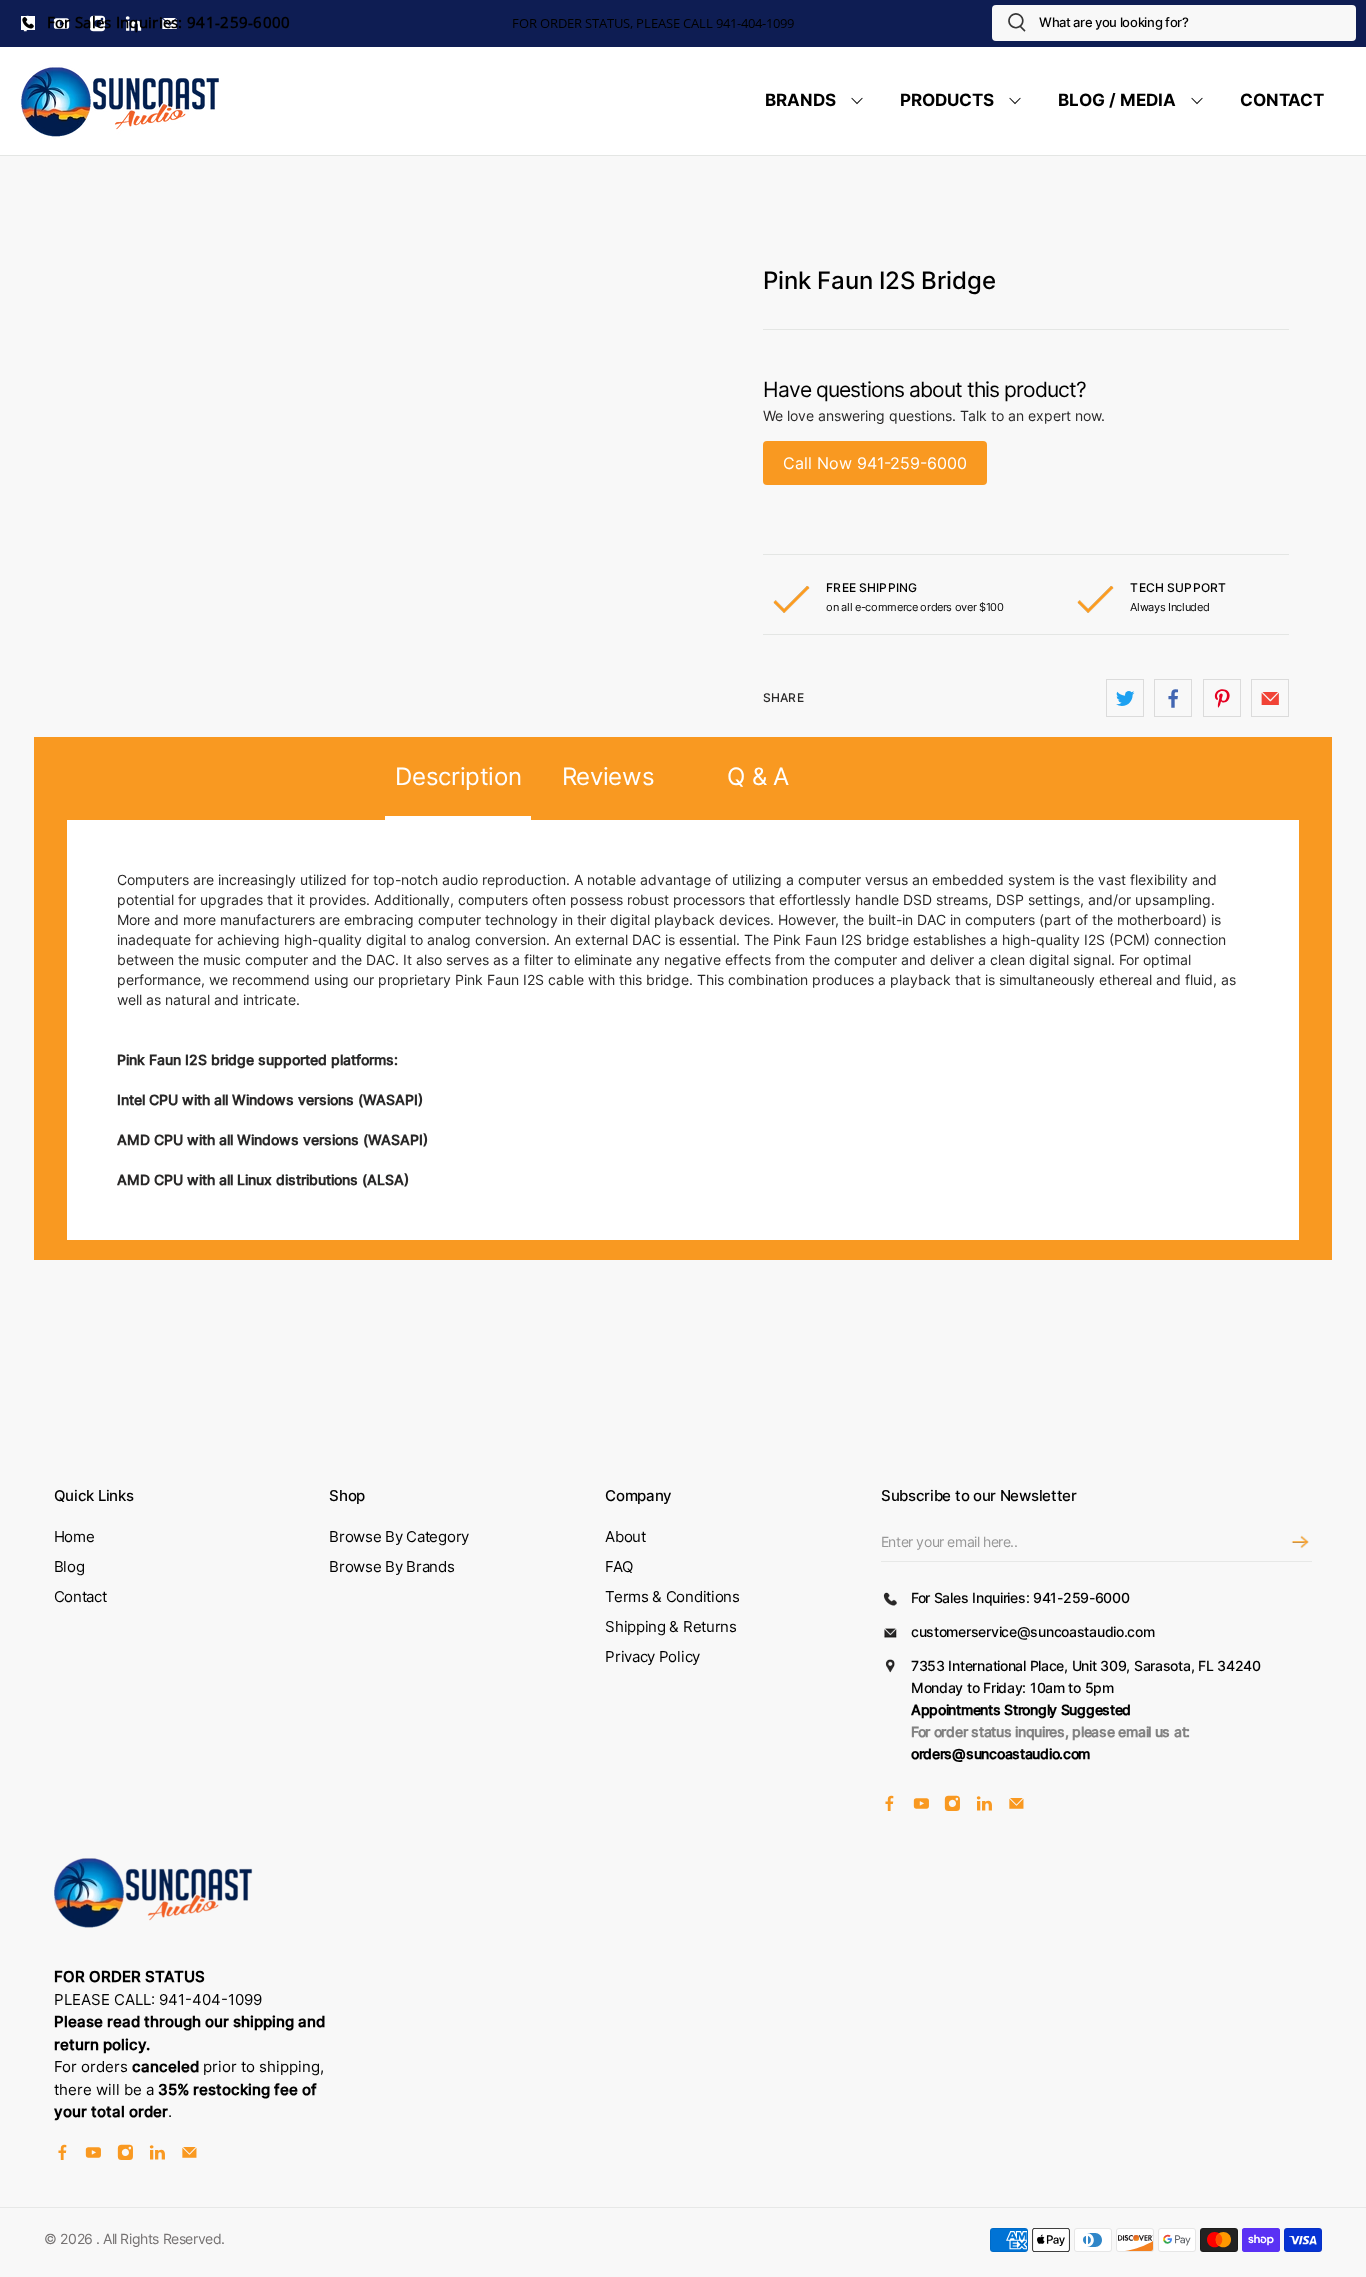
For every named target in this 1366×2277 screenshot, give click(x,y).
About (625, 1536)
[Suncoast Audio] (121, 101)
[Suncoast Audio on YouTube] (921, 1806)
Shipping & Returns (671, 1626)
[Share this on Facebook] (1173, 698)
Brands (800, 100)
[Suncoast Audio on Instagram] (952, 1806)
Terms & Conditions (672, 1596)
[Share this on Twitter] (1125, 698)
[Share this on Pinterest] (1222, 698)
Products (947, 100)
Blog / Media (1117, 100)
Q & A (757, 776)
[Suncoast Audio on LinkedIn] (984, 1806)
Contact (1282, 100)
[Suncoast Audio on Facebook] (889, 1806)
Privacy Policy (652, 1656)
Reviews (608, 776)
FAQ (618, 1566)
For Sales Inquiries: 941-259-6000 (167, 22)
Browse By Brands (391, 1566)
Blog (69, 1566)
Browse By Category (399, 1536)
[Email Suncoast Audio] (1016, 1806)
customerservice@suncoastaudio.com (1033, 1631)
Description (458, 776)
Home (74, 1536)
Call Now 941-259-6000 (875, 463)
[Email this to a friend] (1270, 698)
